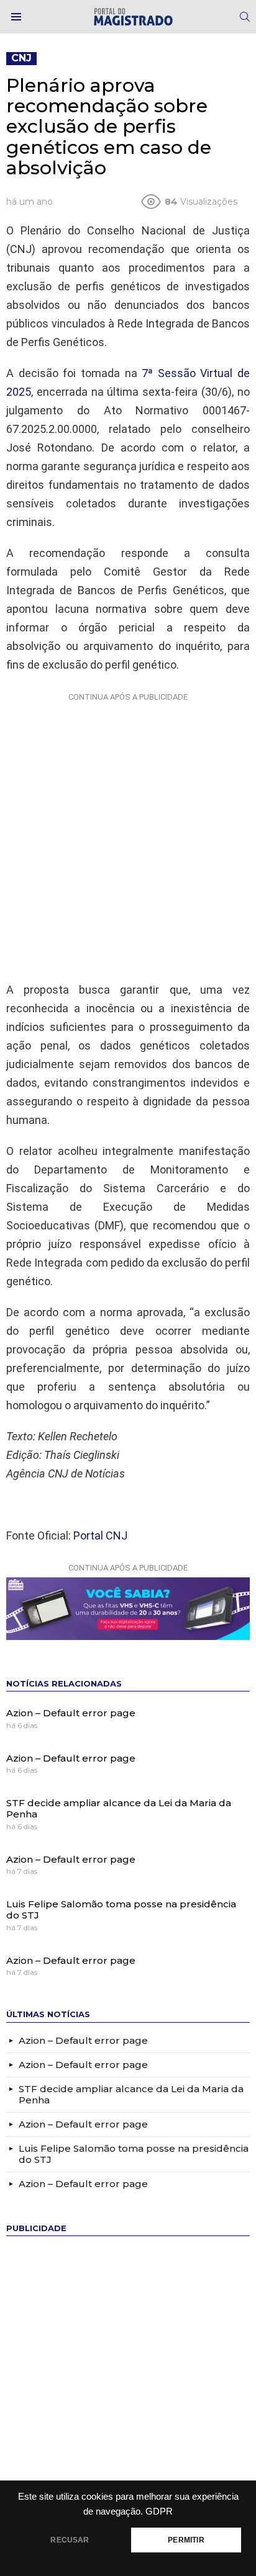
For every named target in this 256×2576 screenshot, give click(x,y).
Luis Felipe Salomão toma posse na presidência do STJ (121, 1910)
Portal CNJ (100, 1535)
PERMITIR (186, 2540)
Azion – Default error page (71, 1713)
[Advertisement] (128, 834)
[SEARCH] (245, 17)
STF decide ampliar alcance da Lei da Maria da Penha (119, 1808)
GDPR (159, 2511)
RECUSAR (70, 2540)
